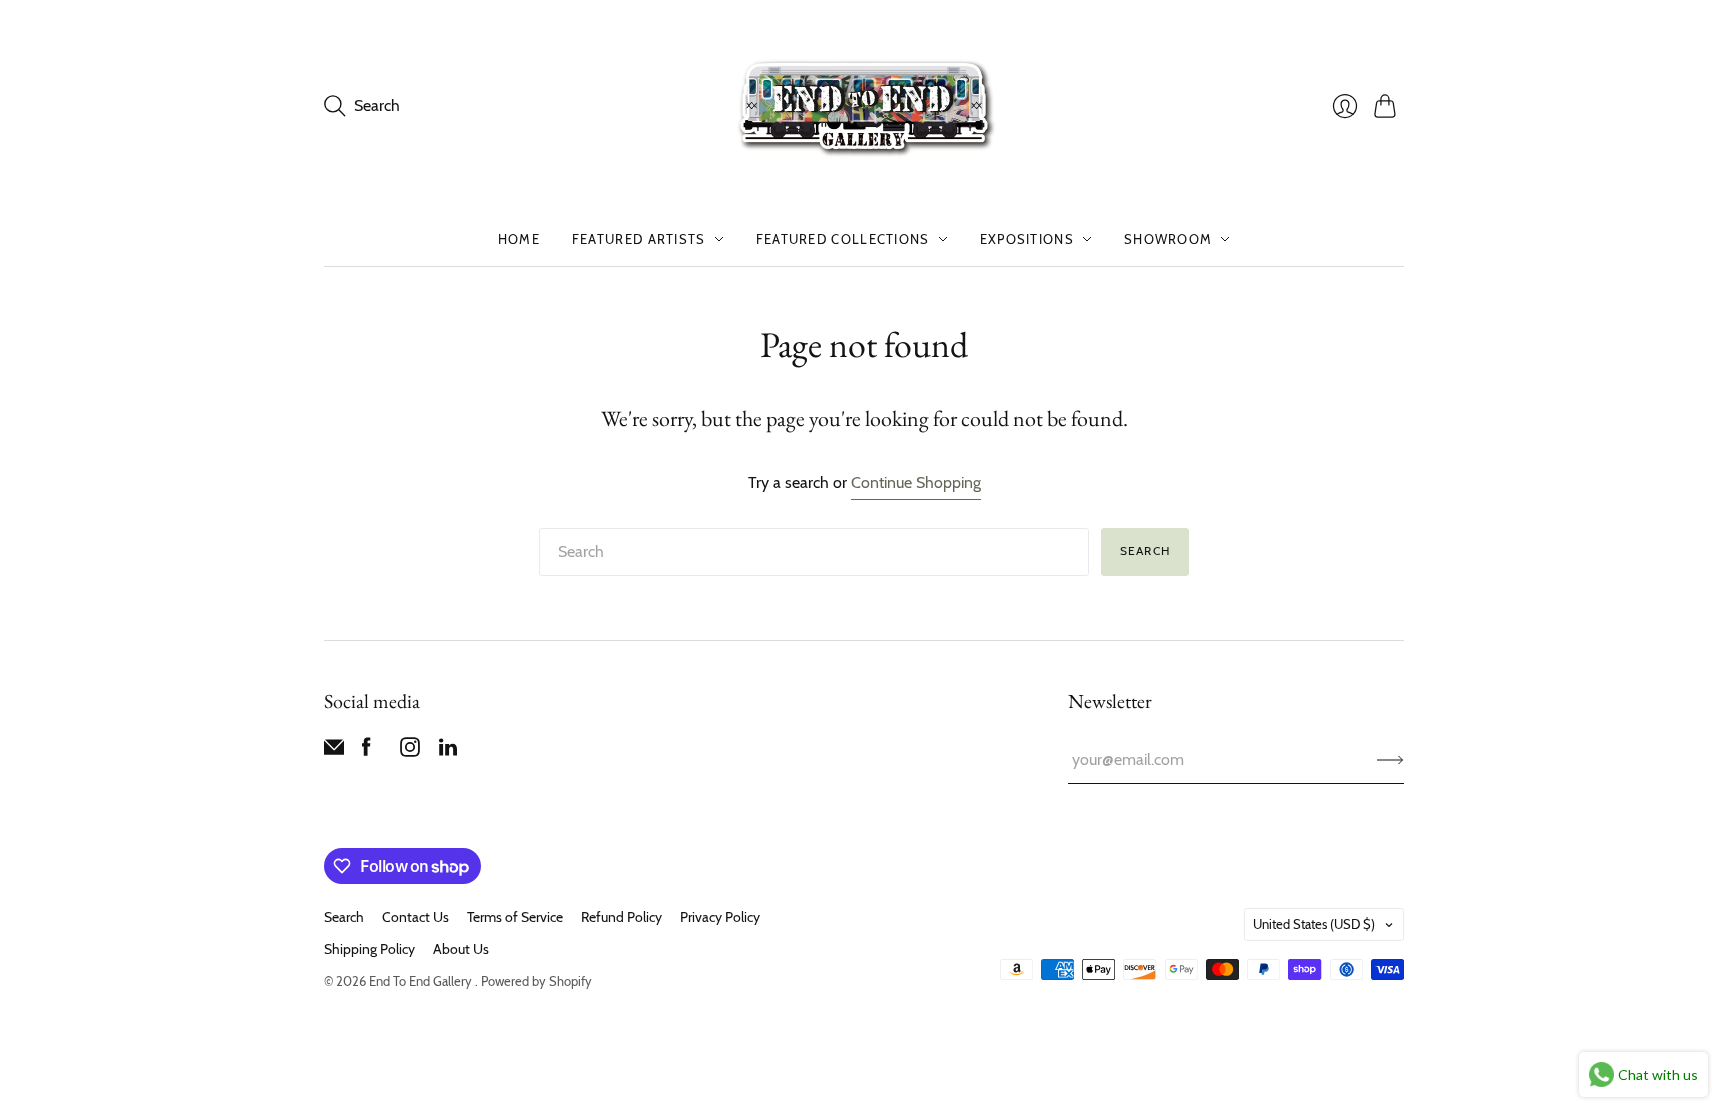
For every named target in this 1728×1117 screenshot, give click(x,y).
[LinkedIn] (448, 751)
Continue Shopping (916, 482)
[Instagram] (410, 751)
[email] (334, 751)
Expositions (1027, 239)
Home (519, 239)
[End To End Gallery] (864, 106)
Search (1145, 550)
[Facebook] (366, 751)
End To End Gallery (422, 981)
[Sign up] (1390, 760)
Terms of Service (515, 917)
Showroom (1168, 239)
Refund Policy (621, 917)
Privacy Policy (720, 917)
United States (1314, 924)
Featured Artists (639, 239)
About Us (461, 949)
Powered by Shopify (536, 981)
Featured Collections (843, 239)
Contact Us (415, 917)
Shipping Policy (369, 949)
